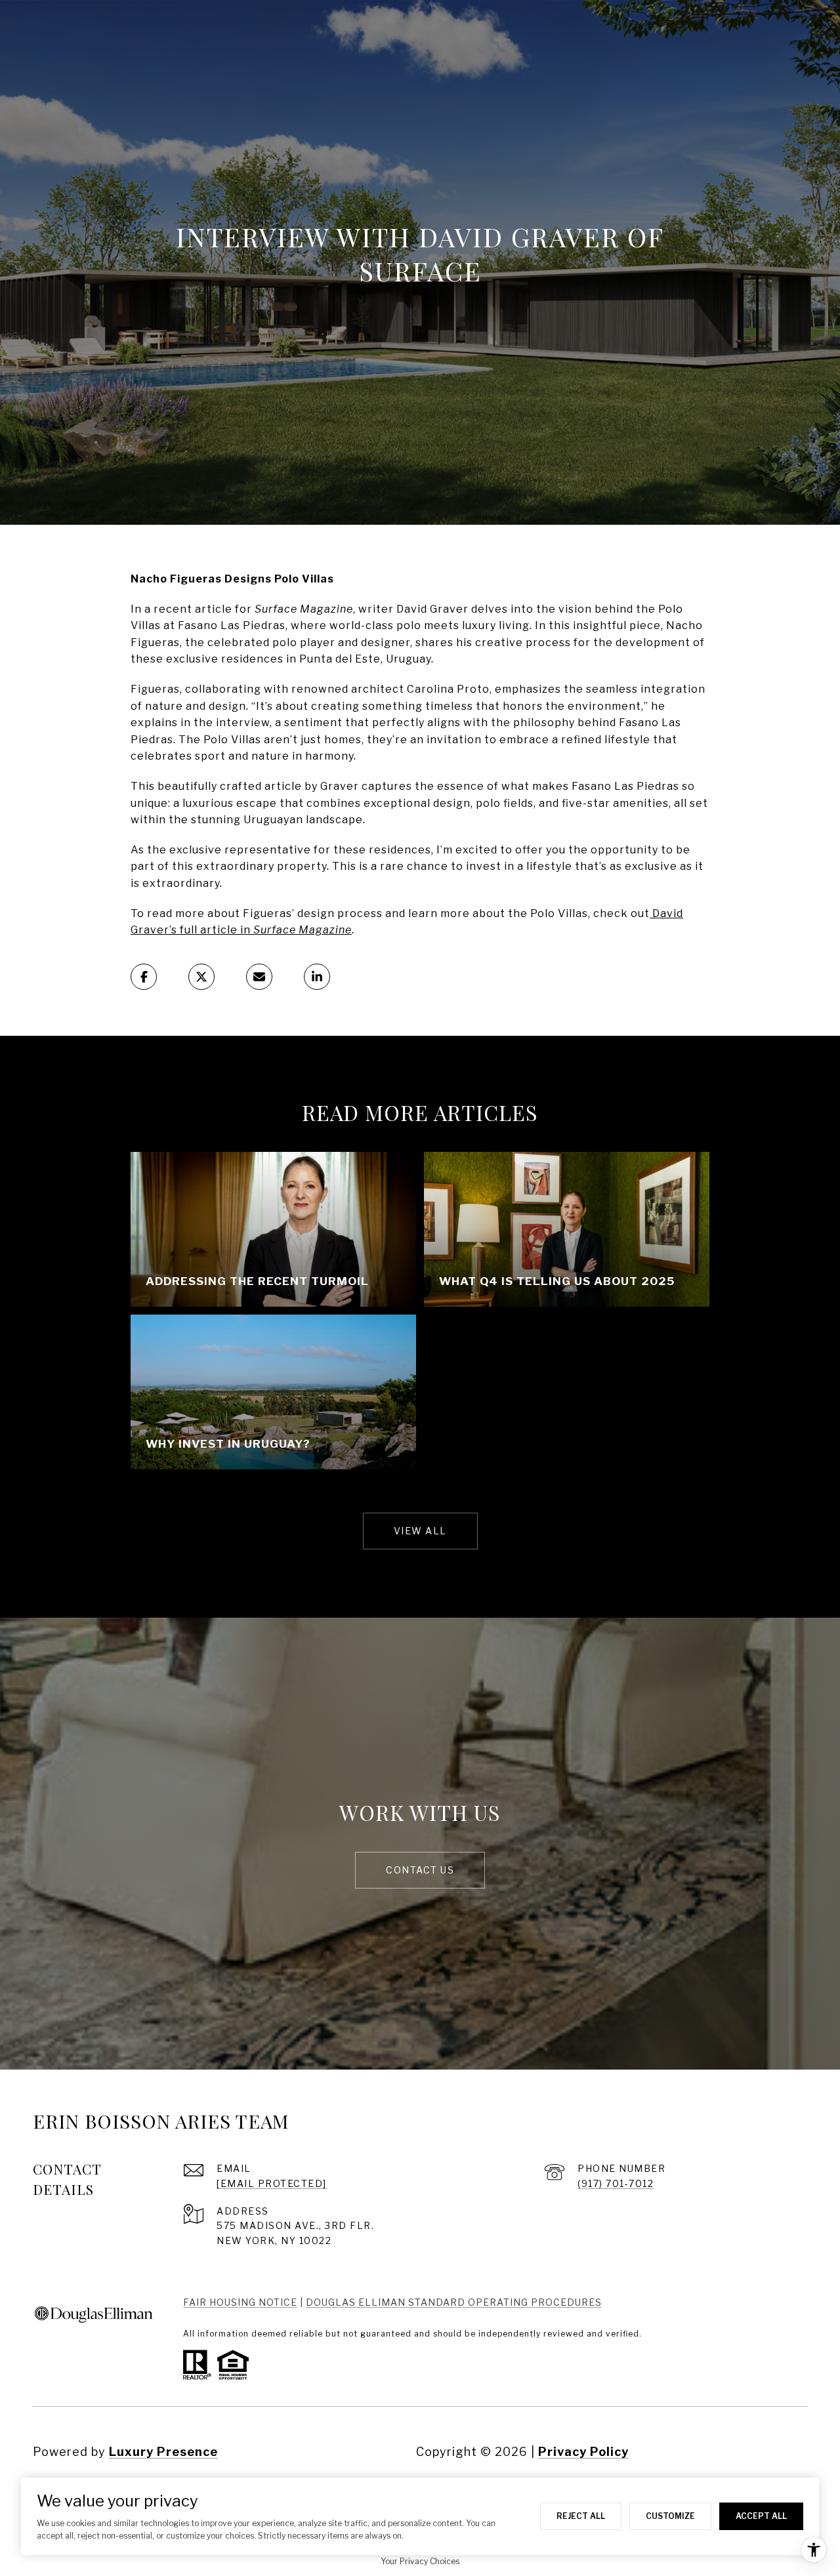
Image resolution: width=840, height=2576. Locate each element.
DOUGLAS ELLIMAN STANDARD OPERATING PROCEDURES (454, 2302)
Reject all (581, 2516)
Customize (670, 2516)
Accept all (761, 2516)
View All (420, 1531)
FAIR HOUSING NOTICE (240, 2302)
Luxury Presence (163, 2452)
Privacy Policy (583, 2452)
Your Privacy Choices (420, 2561)
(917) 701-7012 (616, 2183)
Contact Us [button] (420, 1870)
